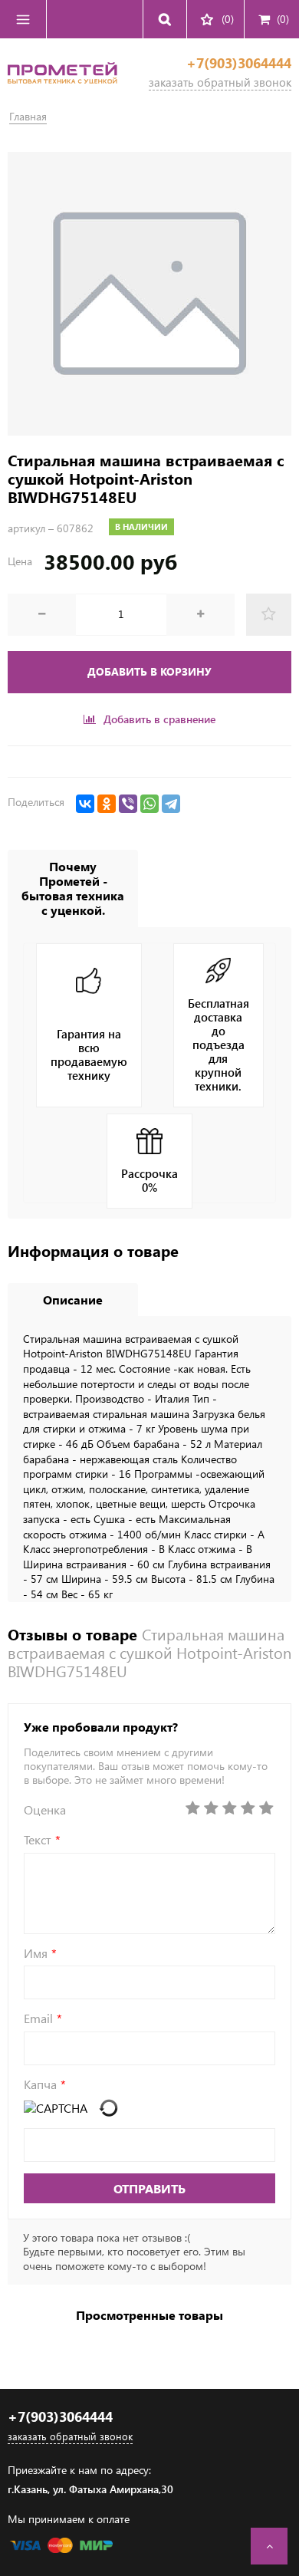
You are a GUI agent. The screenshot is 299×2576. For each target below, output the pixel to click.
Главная (28, 116)
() (283, 19)
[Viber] (128, 804)
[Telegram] (171, 804)
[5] (266, 1808)
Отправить (149, 2188)
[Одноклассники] (107, 804)
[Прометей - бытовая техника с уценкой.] (62, 88)
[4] (248, 1808)
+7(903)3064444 (239, 63)
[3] (229, 1808)
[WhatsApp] (149, 804)
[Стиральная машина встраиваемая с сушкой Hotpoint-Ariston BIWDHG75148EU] (149, 294)
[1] (192, 1808)
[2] (211, 1808)
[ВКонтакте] (85, 804)
